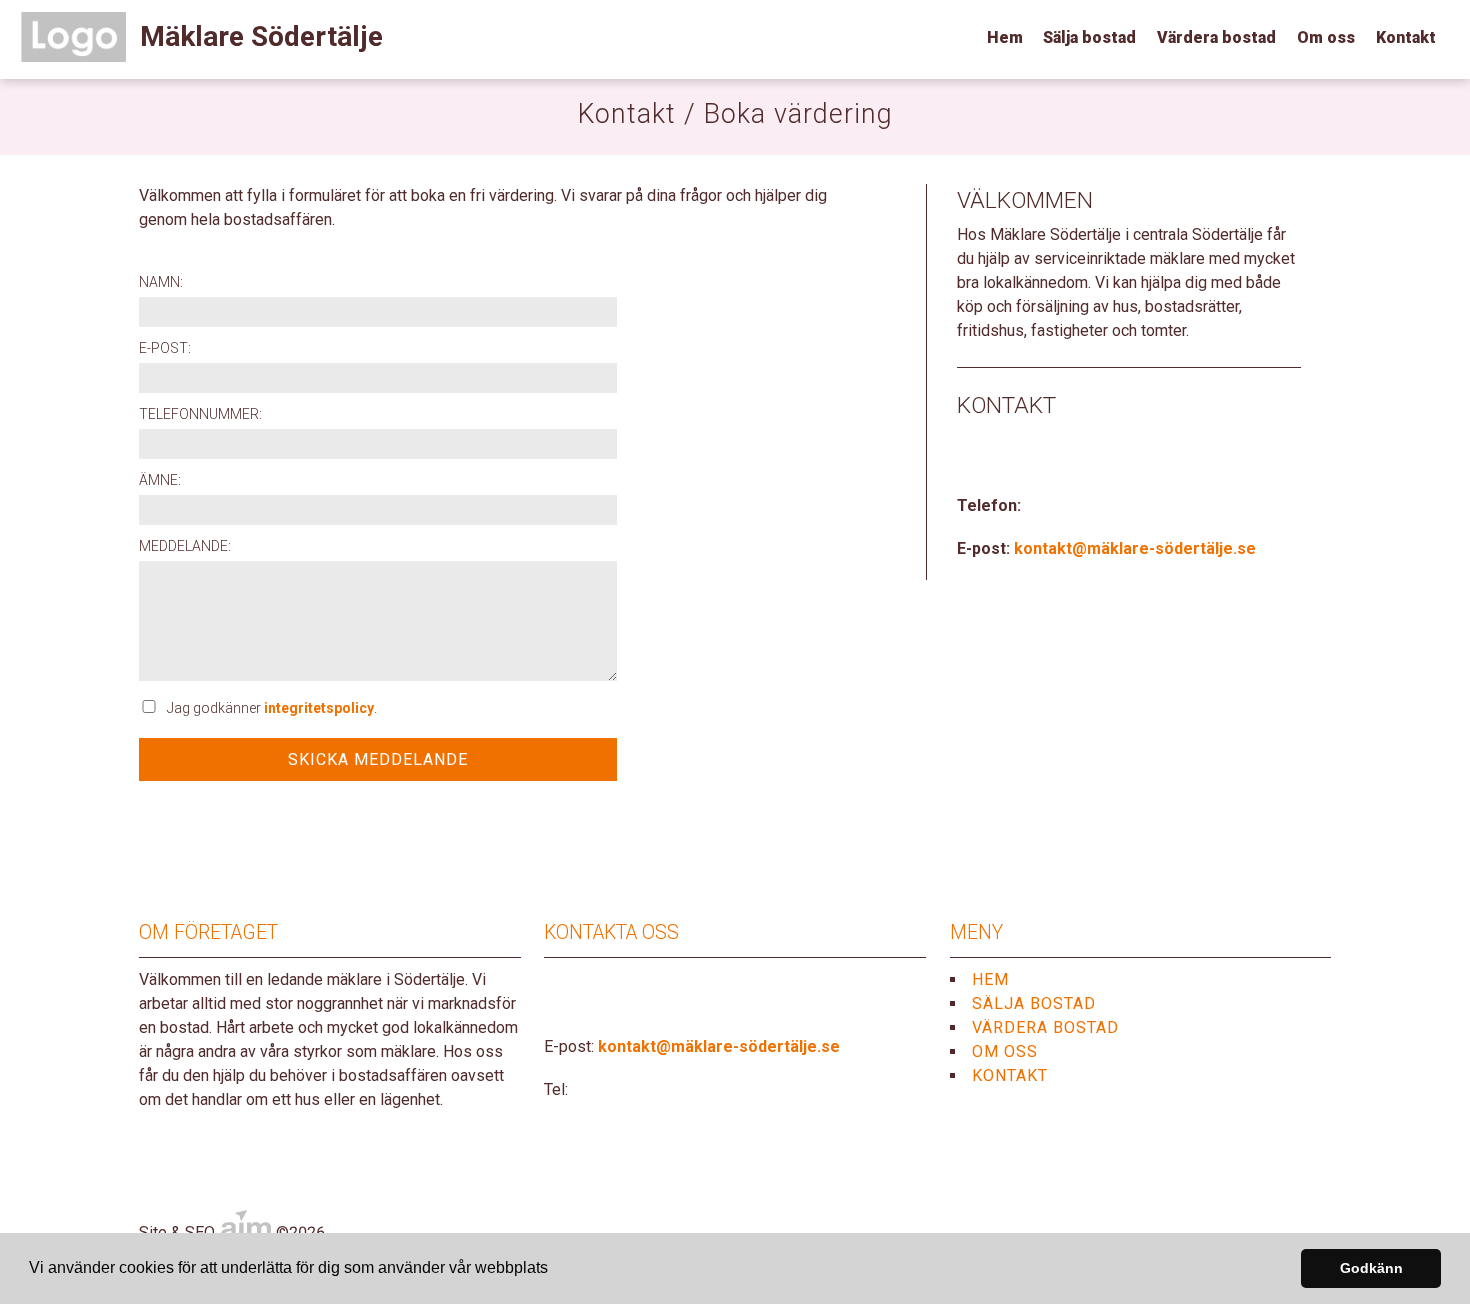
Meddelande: (185, 546)
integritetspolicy (319, 708)
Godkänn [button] (1371, 1268)
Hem (1005, 37)
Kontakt (1406, 37)
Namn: (161, 282)
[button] (555, 1270)
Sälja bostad (1089, 37)
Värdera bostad (1216, 37)
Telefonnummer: (200, 414)
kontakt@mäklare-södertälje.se (1135, 548)
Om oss (1326, 37)
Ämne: (160, 480)
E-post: (165, 348)
